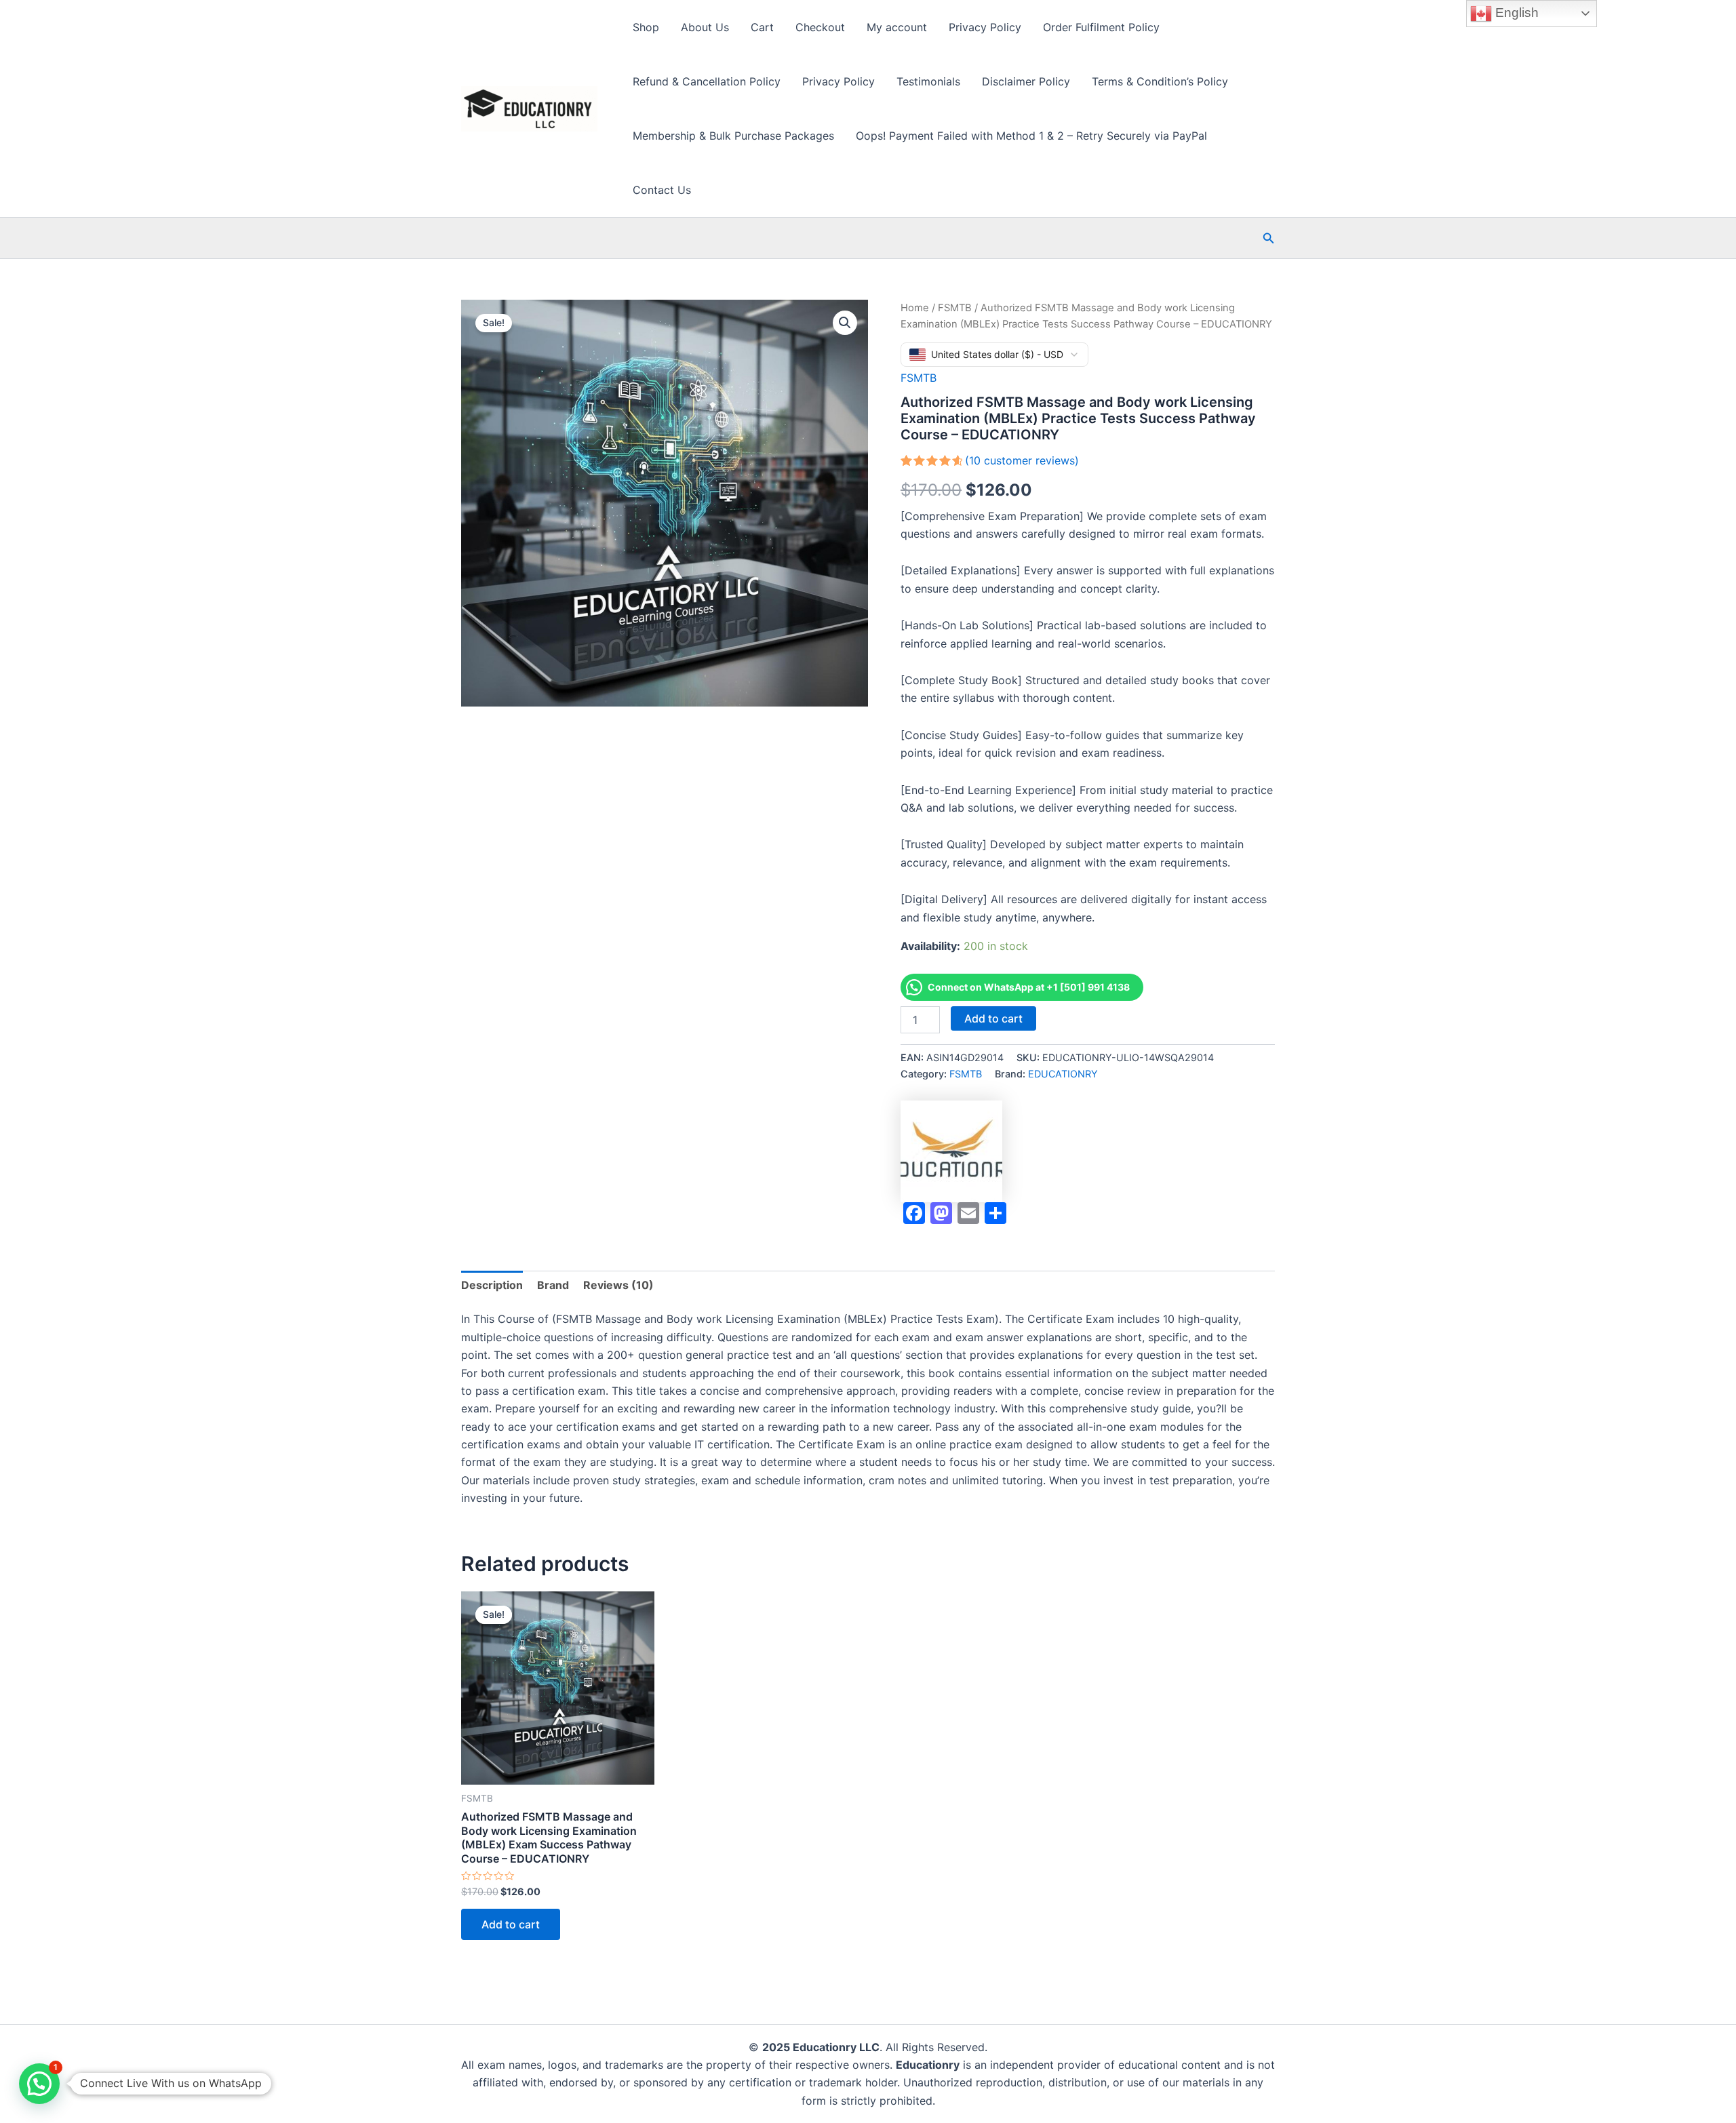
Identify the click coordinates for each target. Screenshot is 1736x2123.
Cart (762, 27)
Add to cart (993, 1018)
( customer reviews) (1022, 460)
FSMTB (955, 308)
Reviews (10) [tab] (618, 1285)
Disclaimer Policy (1026, 81)
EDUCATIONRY (1063, 1074)
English (1515, 13)
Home (915, 308)
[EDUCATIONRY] (951, 1151)
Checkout (820, 27)
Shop (646, 27)
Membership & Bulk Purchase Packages (733, 136)
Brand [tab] (553, 1285)
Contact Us (662, 190)
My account (897, 27)
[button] (1269, 238)
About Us (705, 27)
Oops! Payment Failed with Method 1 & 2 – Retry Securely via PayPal (1031, 136)
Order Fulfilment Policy (1101, 27)
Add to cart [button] (511, 1924)
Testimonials (928, 81)
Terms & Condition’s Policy (1160, 81)
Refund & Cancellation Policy (707, 81)
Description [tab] (492, 1285)
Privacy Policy (985, 27)
